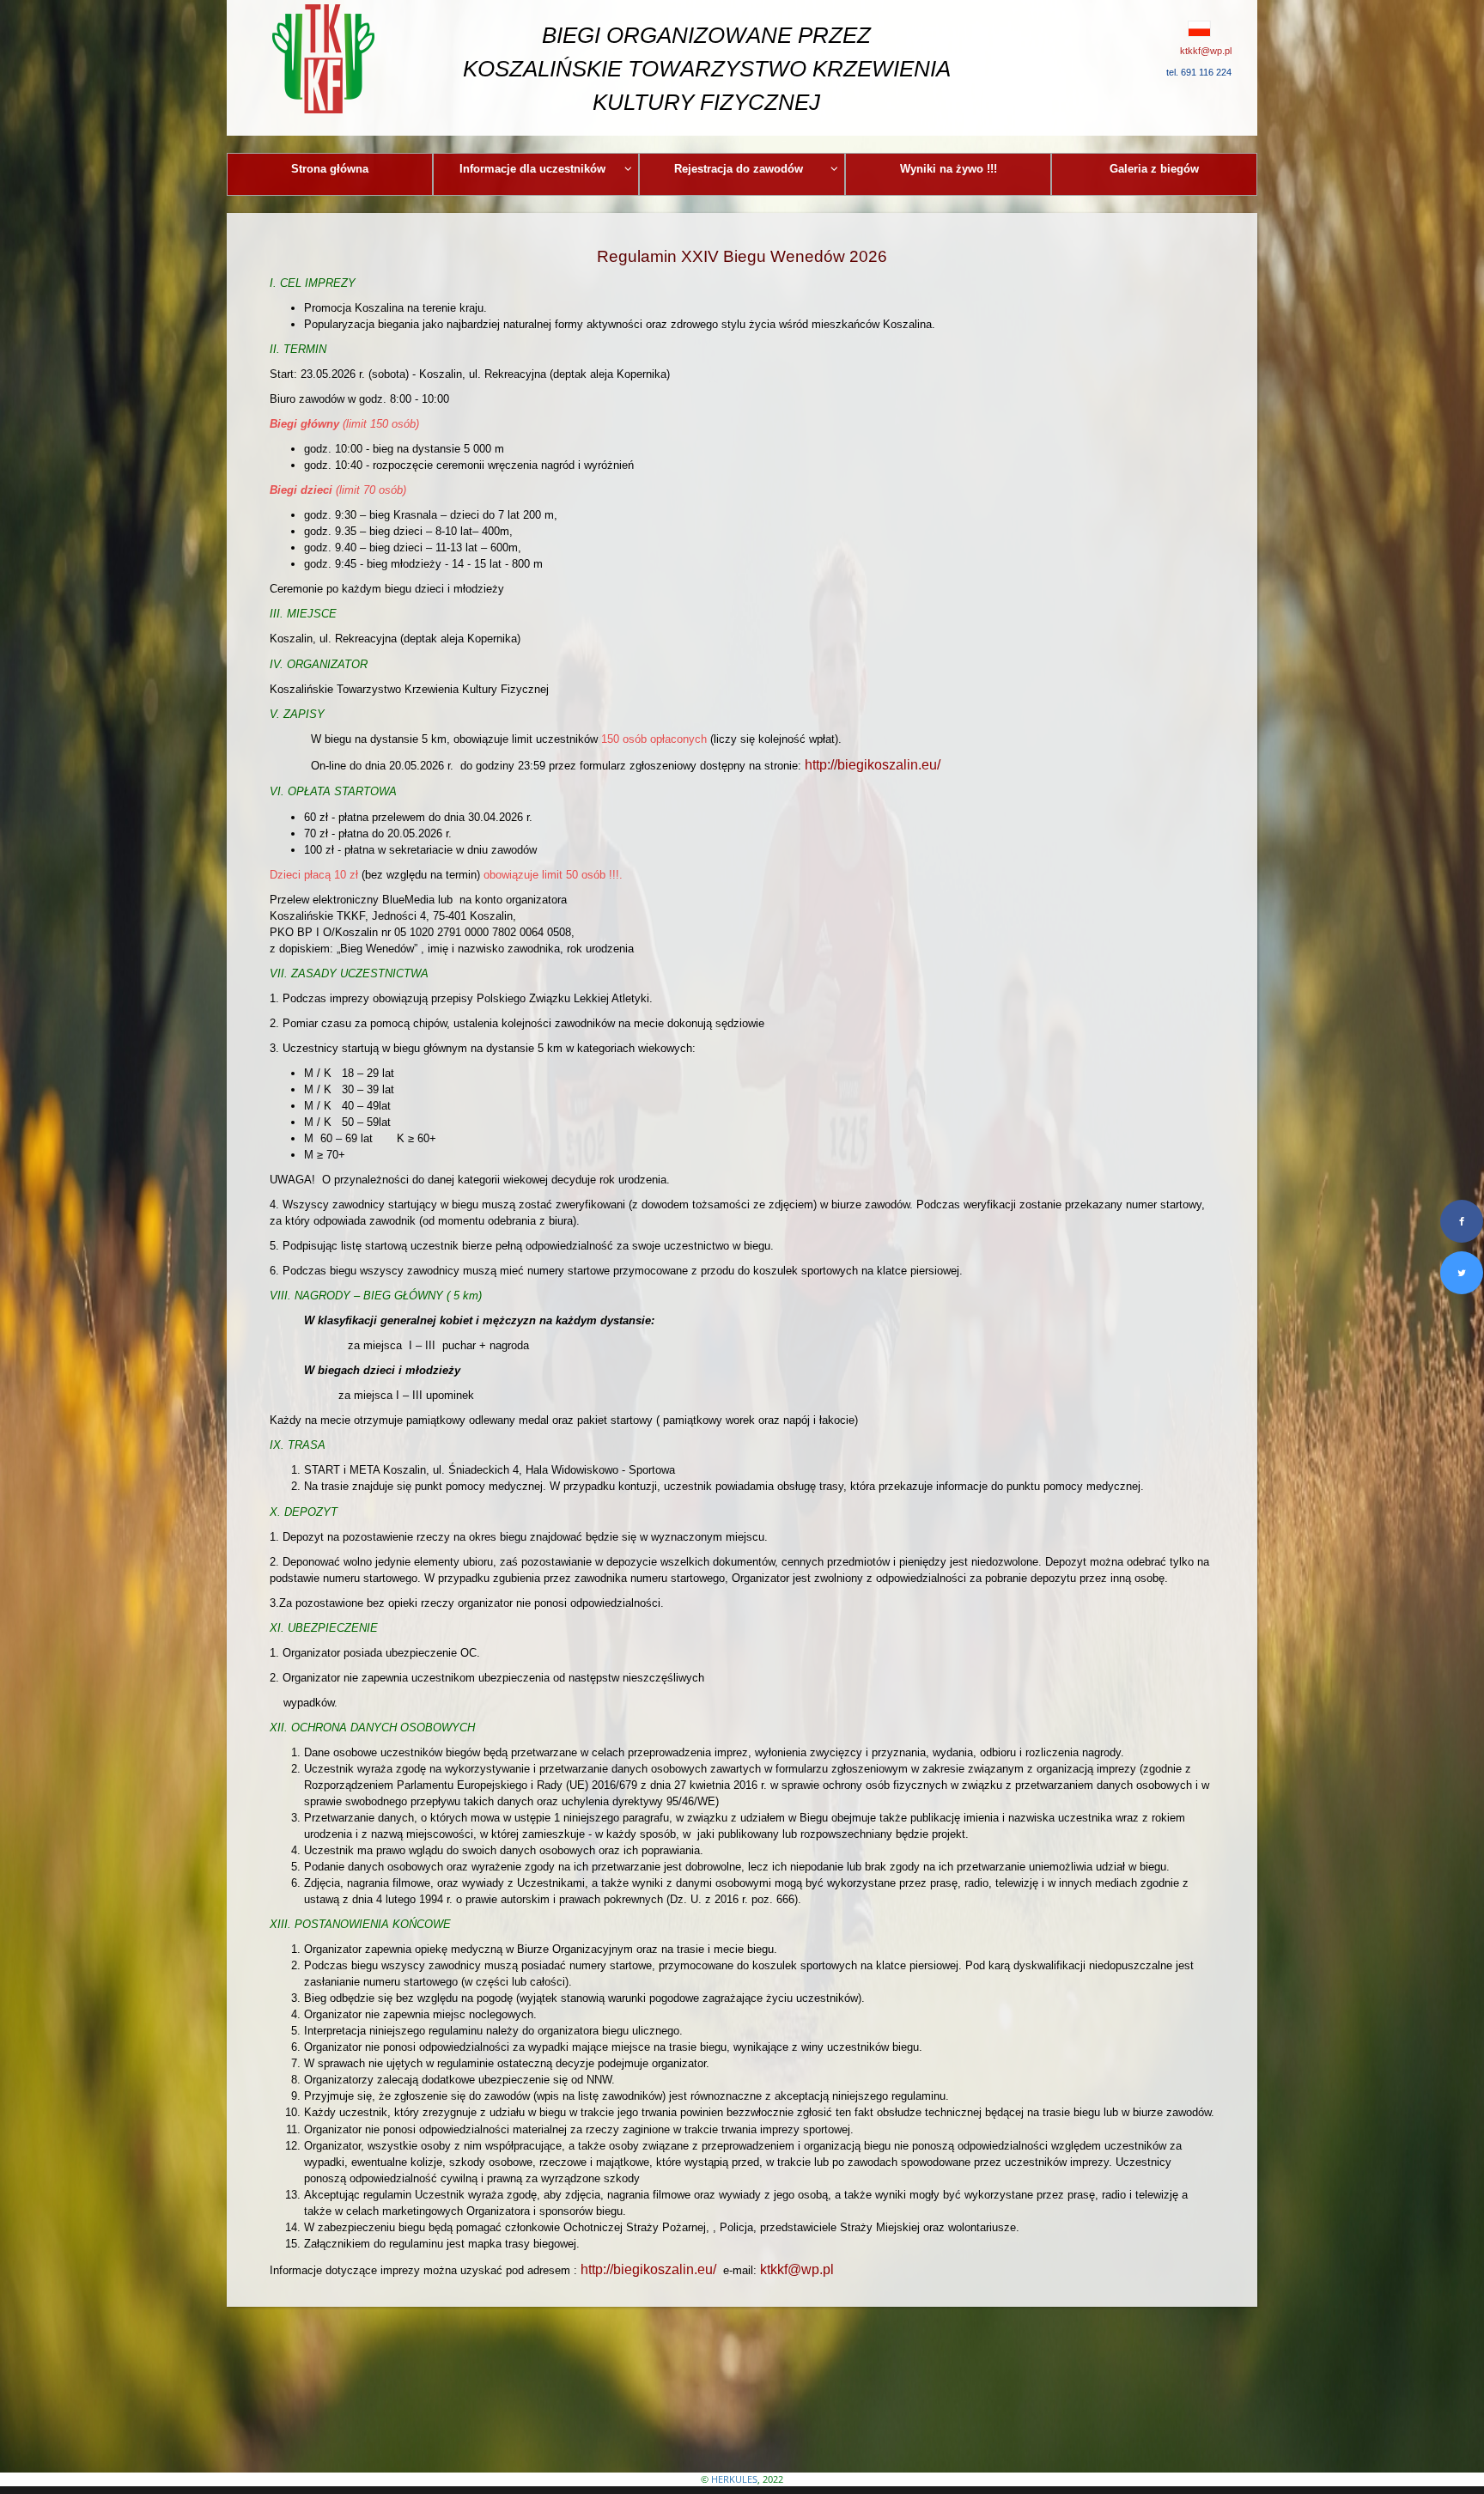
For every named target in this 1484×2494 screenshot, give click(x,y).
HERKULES (734, 2479)
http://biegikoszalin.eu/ (873, 765)
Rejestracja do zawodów (739, 169)
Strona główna (330, 169)
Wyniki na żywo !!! (949, 169)
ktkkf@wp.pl (797, 2269)
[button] (1161, 28)
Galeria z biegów (1154, 169)
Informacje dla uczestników (532, 169)
